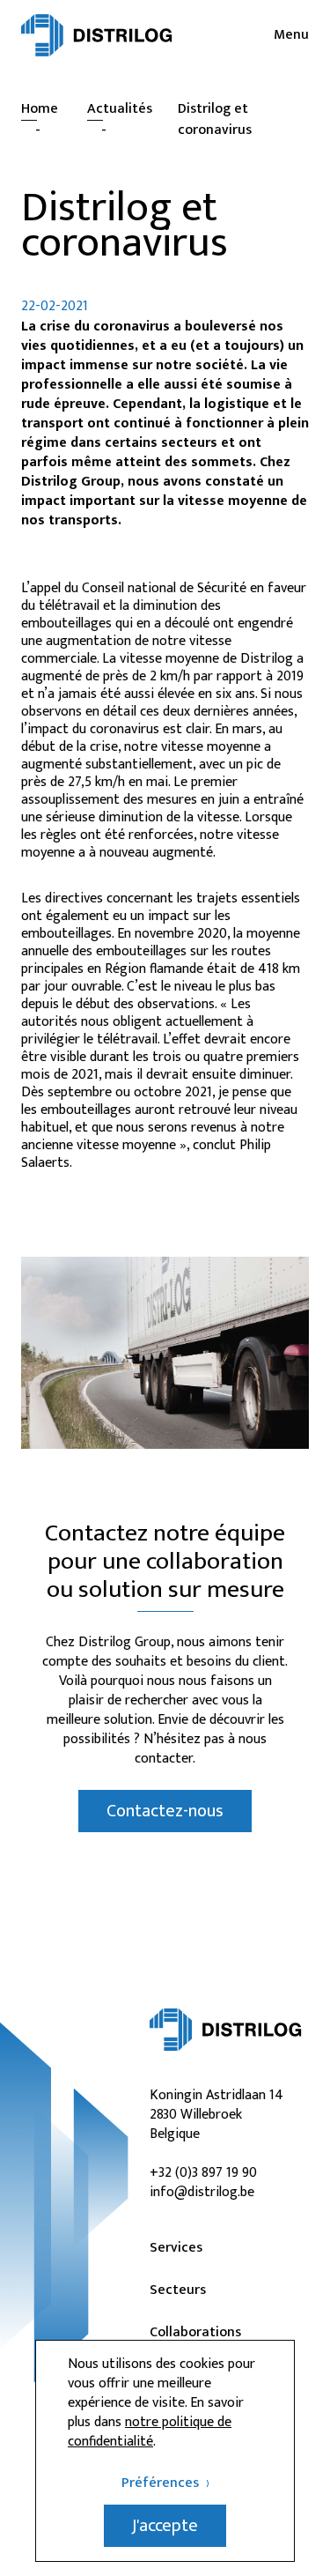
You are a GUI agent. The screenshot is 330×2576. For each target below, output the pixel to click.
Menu (291, 35)
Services (176, 2248)
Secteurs (178, 2290)
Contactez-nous (165, 1811)
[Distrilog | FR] (97, 35)
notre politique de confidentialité (150, 2432)
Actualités (120, 109)
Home (40, 109)
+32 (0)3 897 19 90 (203, 2173)
